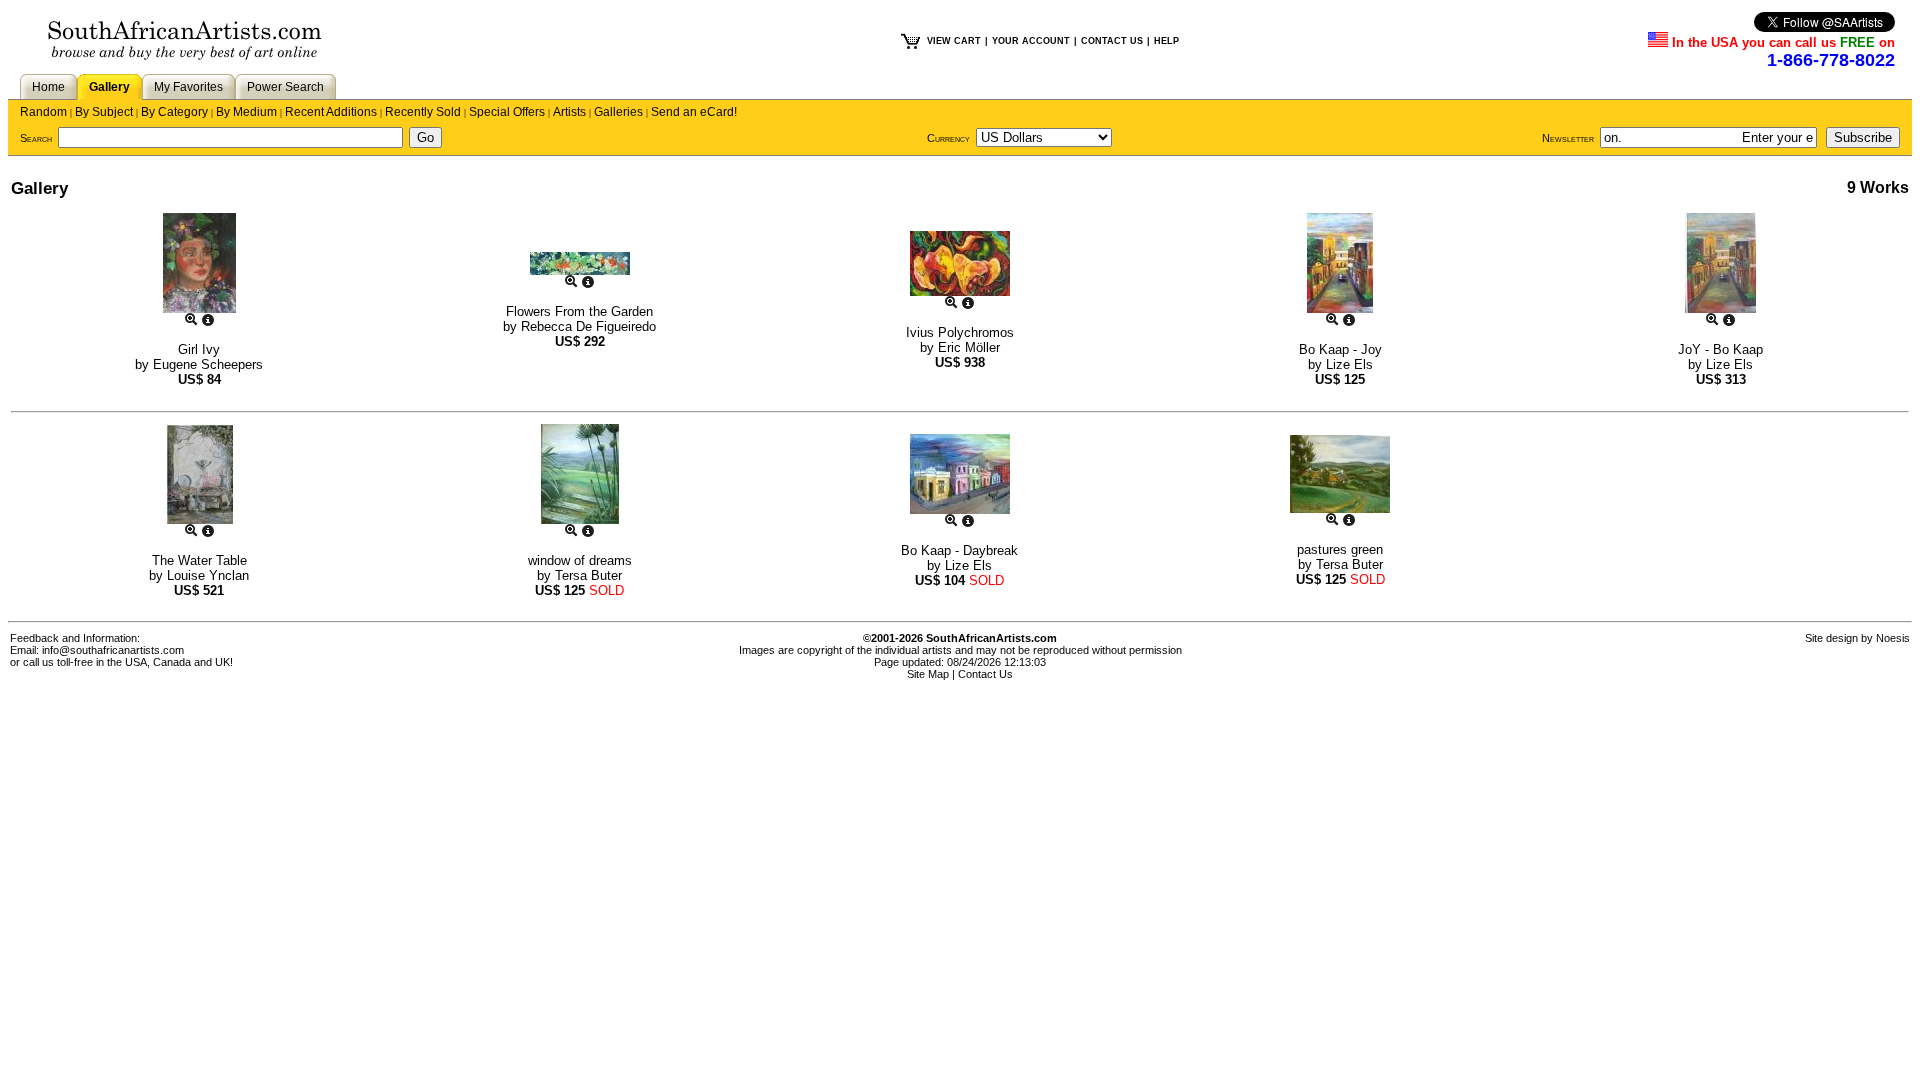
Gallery (109, 87)
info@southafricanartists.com (113, 650)
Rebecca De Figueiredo (588, 326)
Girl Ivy (199, 349)
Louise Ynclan (208, 575)
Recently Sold (423, 112)
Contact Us (985, 674)
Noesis (1893, 638)
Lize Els (1349, 364)
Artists (569, 112)
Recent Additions (331, 112)
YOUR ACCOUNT (1031, 41)
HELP (1166, 41)
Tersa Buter (588, 575)
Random (43, 112)
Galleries (618, 112)
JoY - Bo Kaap (1720, 349)
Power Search (285, 87)
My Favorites (188, 87)
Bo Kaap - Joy (1340, 349)
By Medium (246, 112)
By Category (174, 112)
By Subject (104, 112)
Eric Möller (969, 347)
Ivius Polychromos (960, 332)
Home (48, 87)
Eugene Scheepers (208, 364)
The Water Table (199, 560)
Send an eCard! (694, 112)
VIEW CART (954, 41)
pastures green (1340, 549)
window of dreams (580, 560)
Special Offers (507, 112)
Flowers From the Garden (579, 311)
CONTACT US (1112, 41)
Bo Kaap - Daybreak (959, 550)
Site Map (928, 674)
